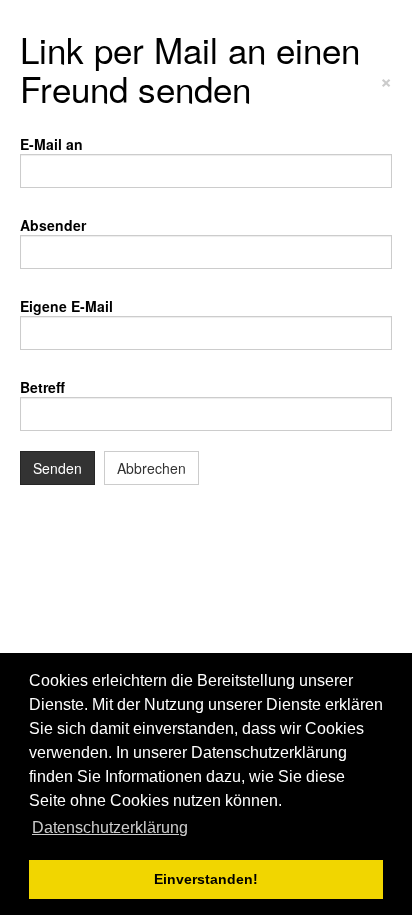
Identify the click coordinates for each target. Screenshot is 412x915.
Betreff (42, 387)
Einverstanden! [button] (206, 879)
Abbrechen (151, 468)
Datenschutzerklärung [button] (110, 827)
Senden (57, 468)
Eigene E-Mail (66, 306)
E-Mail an (51, 144)
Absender (53, 225)
